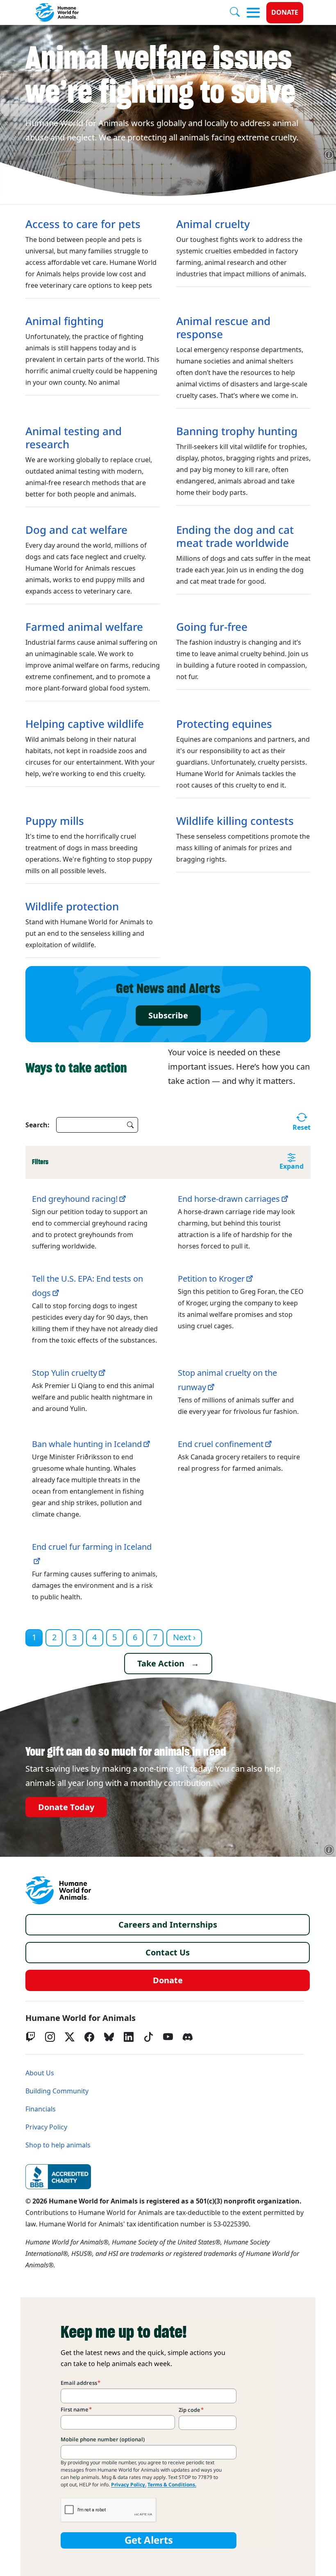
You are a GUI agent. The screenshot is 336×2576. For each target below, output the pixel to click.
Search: (37, 1125)
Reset (302, 1128)
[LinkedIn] (129, 2037)
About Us (40, 2073)
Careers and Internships (168, 1925)
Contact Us (168, 1953)
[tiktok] (148, 2037)
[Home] (58, 1890)
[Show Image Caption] (329, 155)
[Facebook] (89, 2037)
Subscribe (168, 1016)
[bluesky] (109, 2037)
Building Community (57, 2091)
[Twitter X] (70, 2037)
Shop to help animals (58, 2145)
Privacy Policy (46, 2127)
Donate (285, 12)
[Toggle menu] (253, 13)
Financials (41, 2109)
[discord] (188, 2037)
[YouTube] (168, 2037)
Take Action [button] (161, 1664)
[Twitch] (30, 2037)
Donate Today (66, 1807)
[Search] (238, 13)
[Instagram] (50, 2037)
